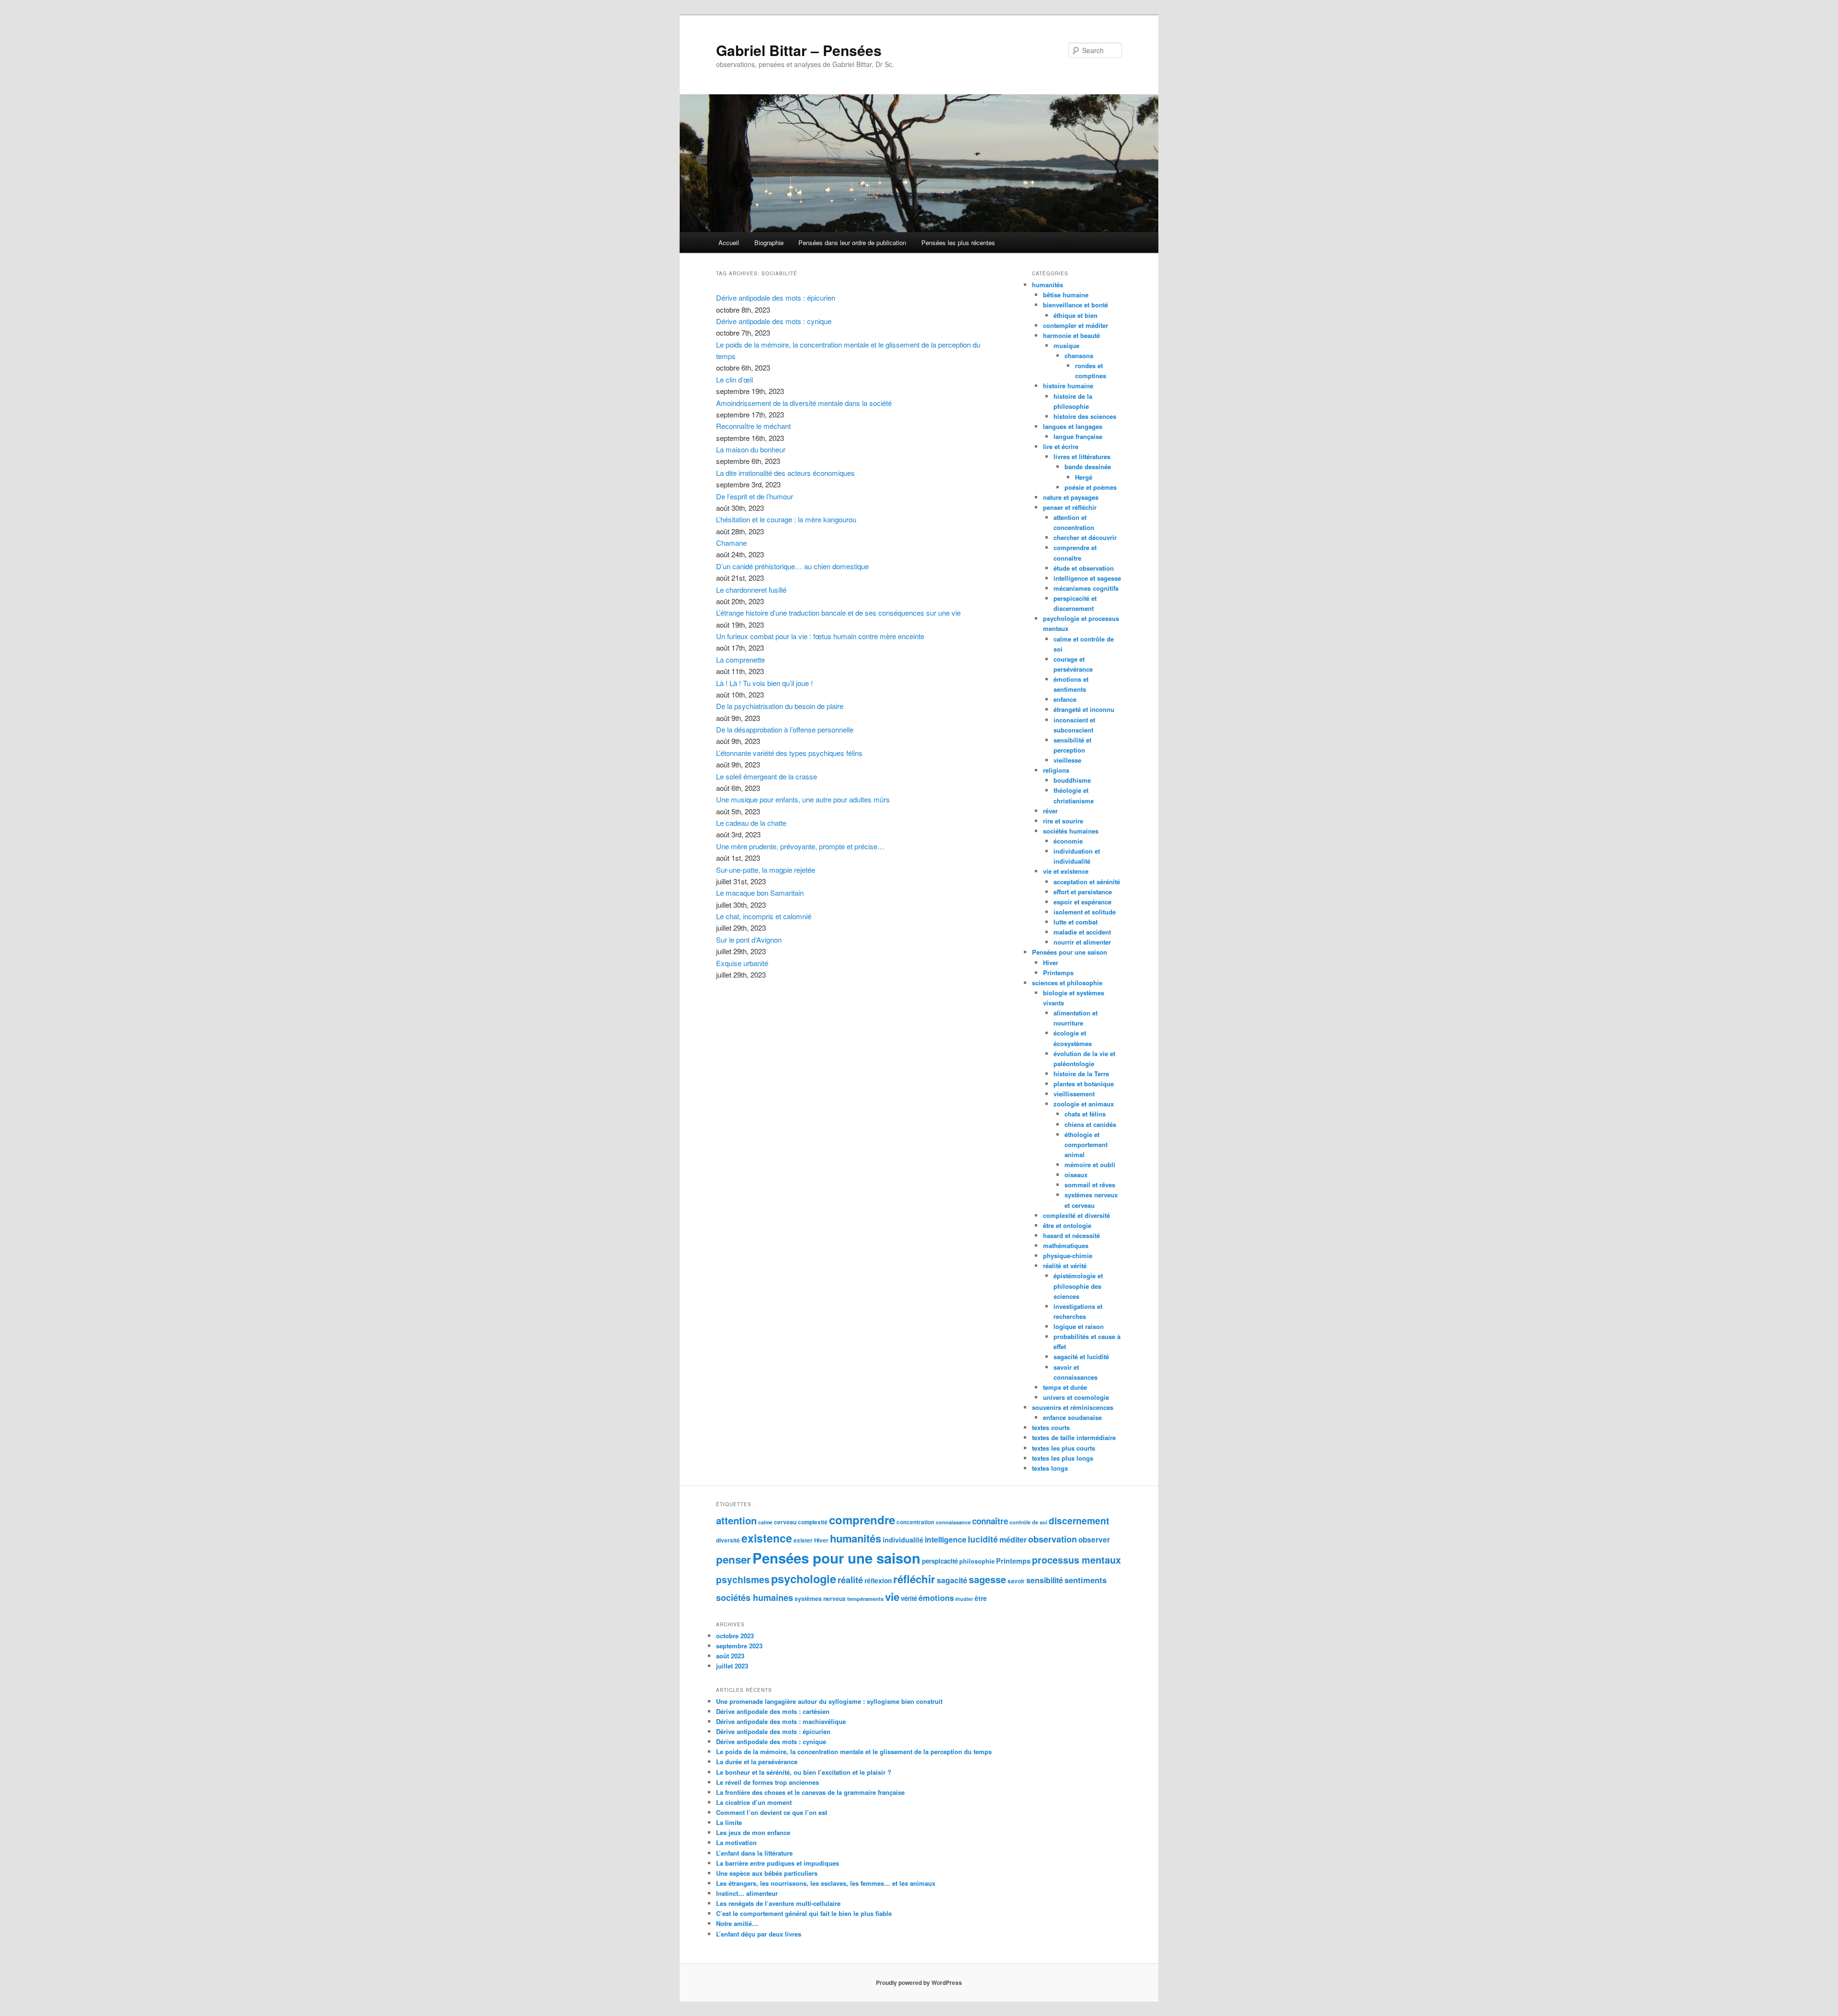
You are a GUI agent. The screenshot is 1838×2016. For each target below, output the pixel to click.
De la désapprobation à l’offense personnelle (785, 729)
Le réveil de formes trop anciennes (768, 1782)
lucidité (983, 1539)
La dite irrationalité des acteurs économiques (785, 473)
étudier (964, 1599)
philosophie (977, 1561)
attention (736, 1520)
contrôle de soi (1028, 1522)
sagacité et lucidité (1081, 1357)
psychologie (804, 1579)
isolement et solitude (1085, 912)
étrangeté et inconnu (1084, 709)
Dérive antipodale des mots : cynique (774, 321)
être (981, 1598)
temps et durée (1065, 1387)
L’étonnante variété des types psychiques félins (789, 753)
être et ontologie (1067, 1225)
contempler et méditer (1076, 325)
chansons (1079, 355)
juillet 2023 (732, 1666)
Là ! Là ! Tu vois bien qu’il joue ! (764, 683)
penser (734, 1559)
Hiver (1051, 963)
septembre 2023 (739, 1646)
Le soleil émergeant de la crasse (767, 776)
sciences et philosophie (1067, 983)
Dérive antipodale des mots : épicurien (776, 298)
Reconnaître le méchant (753, 426)
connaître (990, 1521)
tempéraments (865, 1599)
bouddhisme (1072, 780)
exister (803, 1540)
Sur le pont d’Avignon (749, 940)
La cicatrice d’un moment (754, 1802)
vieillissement (1074, 1094)
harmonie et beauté (1071, 335)
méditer (1013, 1539)
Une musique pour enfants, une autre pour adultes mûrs (803, 799)
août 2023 (730, 1656)
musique (1066, 345)
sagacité (952, 1580)
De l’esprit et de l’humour (755, 496)
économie (1068, 841)
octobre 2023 (735, 1636)
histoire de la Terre (1081, 1074)
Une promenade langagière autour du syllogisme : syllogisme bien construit (829, 1701)
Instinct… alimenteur (747, 1893)
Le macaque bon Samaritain (760, 893)
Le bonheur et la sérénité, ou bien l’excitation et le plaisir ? (804, 1772)
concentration (915, 1522)
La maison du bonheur (751, 449)
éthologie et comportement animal (1086, 1144)
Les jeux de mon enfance (753, 1832)
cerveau (785, 1522)
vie (892, 1597)
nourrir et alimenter (1082, 942)
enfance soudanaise (1072, 1417)
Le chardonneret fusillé (751, 590)
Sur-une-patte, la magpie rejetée (766, 870)
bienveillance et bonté (1076, 305)
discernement (1079, 1520)
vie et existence (1066, 871)
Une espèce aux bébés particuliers (767, 1873)
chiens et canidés (1090, 1124)
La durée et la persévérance (757, 1762)
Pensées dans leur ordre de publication (852, 242)
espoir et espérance (1082, 902)
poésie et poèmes (1091, 487)
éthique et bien (1076, 315)
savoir (1016, 1581)
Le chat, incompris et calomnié (764, 916)
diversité (728, 1540)
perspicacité (940, 1561)
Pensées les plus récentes (958, 242)
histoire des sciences (1085, 416)
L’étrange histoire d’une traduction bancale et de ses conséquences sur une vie (838, 613)
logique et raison (1079, 1326)
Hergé (1084, 477)
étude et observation (1084, 568)
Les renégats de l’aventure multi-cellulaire (778, 1903)
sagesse (987, 1579)
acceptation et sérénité (1087, 882)
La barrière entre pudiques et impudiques (778, 1863)
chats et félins (1085, 1114)
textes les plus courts (1064, 1448)
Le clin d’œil (734, 379)
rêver (1050, 811)
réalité (850, 1580)
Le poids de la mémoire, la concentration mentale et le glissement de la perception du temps (854, 1751)
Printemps (1058, 973)
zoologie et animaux (1084, 1104)
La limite (729, 1822)
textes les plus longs (1063, 1458)
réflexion (878, 1580)
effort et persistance (1083, 892)
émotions (936, 1598)
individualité (903, 1540)
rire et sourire (1063, 821)
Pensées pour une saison (1070, 952)
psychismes (743, 1579)
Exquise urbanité (742, 963)
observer (1094, 1540)
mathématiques (1066, 1245)
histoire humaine (1068, 386)
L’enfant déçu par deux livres (759, 1934)
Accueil (729, 242)
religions (1056, 770)
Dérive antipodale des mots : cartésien (773, 1711)
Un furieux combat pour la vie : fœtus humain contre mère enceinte (820, 636)
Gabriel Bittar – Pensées (799, 50)
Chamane (731, 543)
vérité (909, 1598)
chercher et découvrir (1085, 537)
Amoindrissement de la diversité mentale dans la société (804, 403)
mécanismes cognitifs (1086, 588)
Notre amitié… (737, 1923)
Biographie (769, 242)
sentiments (1086, 1580)
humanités (1048, 285)
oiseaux (1076, 1175)
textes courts (1051, 1427)
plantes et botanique (1084, 1084)
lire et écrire (1061, 446)
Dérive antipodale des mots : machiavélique (781, 1721)
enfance (1065, 699)
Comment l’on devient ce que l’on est (772, 1812)
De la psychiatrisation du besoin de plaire (780, 706)
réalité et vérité (1065, 1266)
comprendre (862, 1520)
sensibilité (1045, 1580)
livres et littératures (1082, 456)
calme (765, 1522)
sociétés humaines (1071, 831)
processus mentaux (1076, 1560)
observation (1053, 1539)
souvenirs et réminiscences (1073, 1407)
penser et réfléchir (1070, 507)
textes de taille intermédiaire (1074, 1437)
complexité (813, 1522)
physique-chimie (1068, 1256)
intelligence (946, 1539)
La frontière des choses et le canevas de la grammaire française (810, 1792)
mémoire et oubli (1090, 1165)
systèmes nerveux (820, 1599)
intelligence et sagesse (1087, 578)
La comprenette (740, 659)
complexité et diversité (1076, 1215)
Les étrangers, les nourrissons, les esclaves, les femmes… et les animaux (826, 1883)
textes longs (1050, 1468)
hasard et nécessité (1071, 1235)
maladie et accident (1082, 932)
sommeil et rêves (1090, 1185)
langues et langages (1073, 426)
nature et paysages (1071, 497)
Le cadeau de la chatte (751, 823)
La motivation (736, 1842)
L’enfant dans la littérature (754, 1853)
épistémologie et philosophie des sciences (1078, 1286)
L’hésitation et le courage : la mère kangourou (786, 519)
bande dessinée (1088, 467)
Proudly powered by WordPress (919, 1982)
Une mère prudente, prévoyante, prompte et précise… (800, 846)
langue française (1078, 436)
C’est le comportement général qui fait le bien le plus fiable (804, 1913)
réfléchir (914, 1579)
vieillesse (1067, 760)
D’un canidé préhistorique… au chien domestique (792, 566)
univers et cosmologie (1076, 1397)
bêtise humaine (1066, 295)
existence (767, 1538)
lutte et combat (1076, 922)
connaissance (953, 1522)
